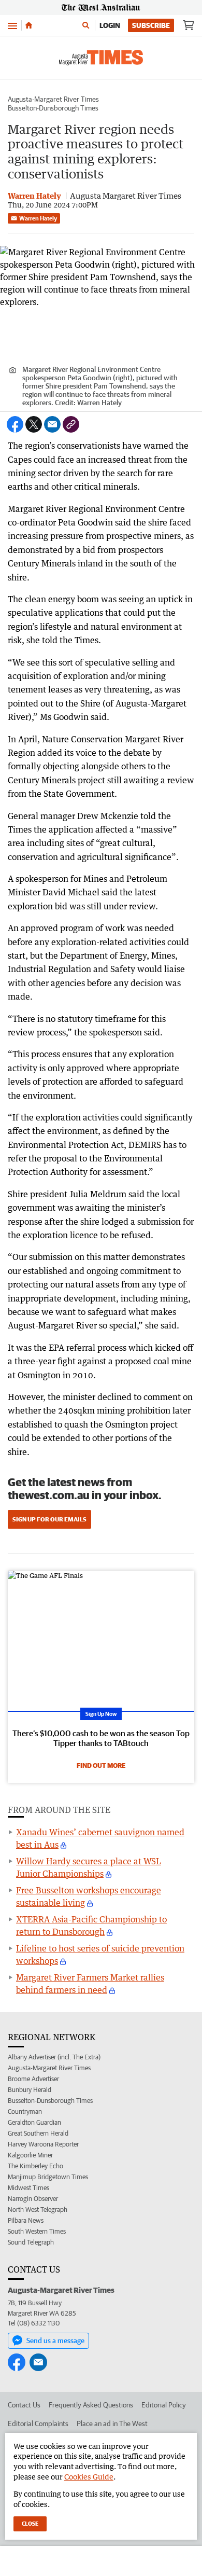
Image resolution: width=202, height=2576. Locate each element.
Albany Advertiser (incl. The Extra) (54, 2057)
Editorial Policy (164, 2405)
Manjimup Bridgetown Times (48, 2177)
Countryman (25, 2111)
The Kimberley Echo (35, 2166)
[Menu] (12, 25)
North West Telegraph (38, 2210)
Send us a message (55, 2340)
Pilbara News (26, 2220)
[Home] (29, 25)
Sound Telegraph (31, 2242)
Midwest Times (28, 2188)
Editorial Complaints (38, 2423)
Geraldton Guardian (34, 2122)
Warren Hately (38, 218)
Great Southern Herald (38, 2133)
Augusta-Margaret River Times (53, 99)
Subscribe (151, 25)
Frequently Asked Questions (91, 2405)
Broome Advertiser (33, 2079)
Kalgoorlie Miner (30, 2155)
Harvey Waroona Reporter (43, 2144)
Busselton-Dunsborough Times (53, 108)
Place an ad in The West (112, 2423)
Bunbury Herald (30, 2090)
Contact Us (24, 2405)
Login (110, 25)
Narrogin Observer (33, 2199)
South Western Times (37, 2231)
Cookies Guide (89, 2477)
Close (30, 2523)
